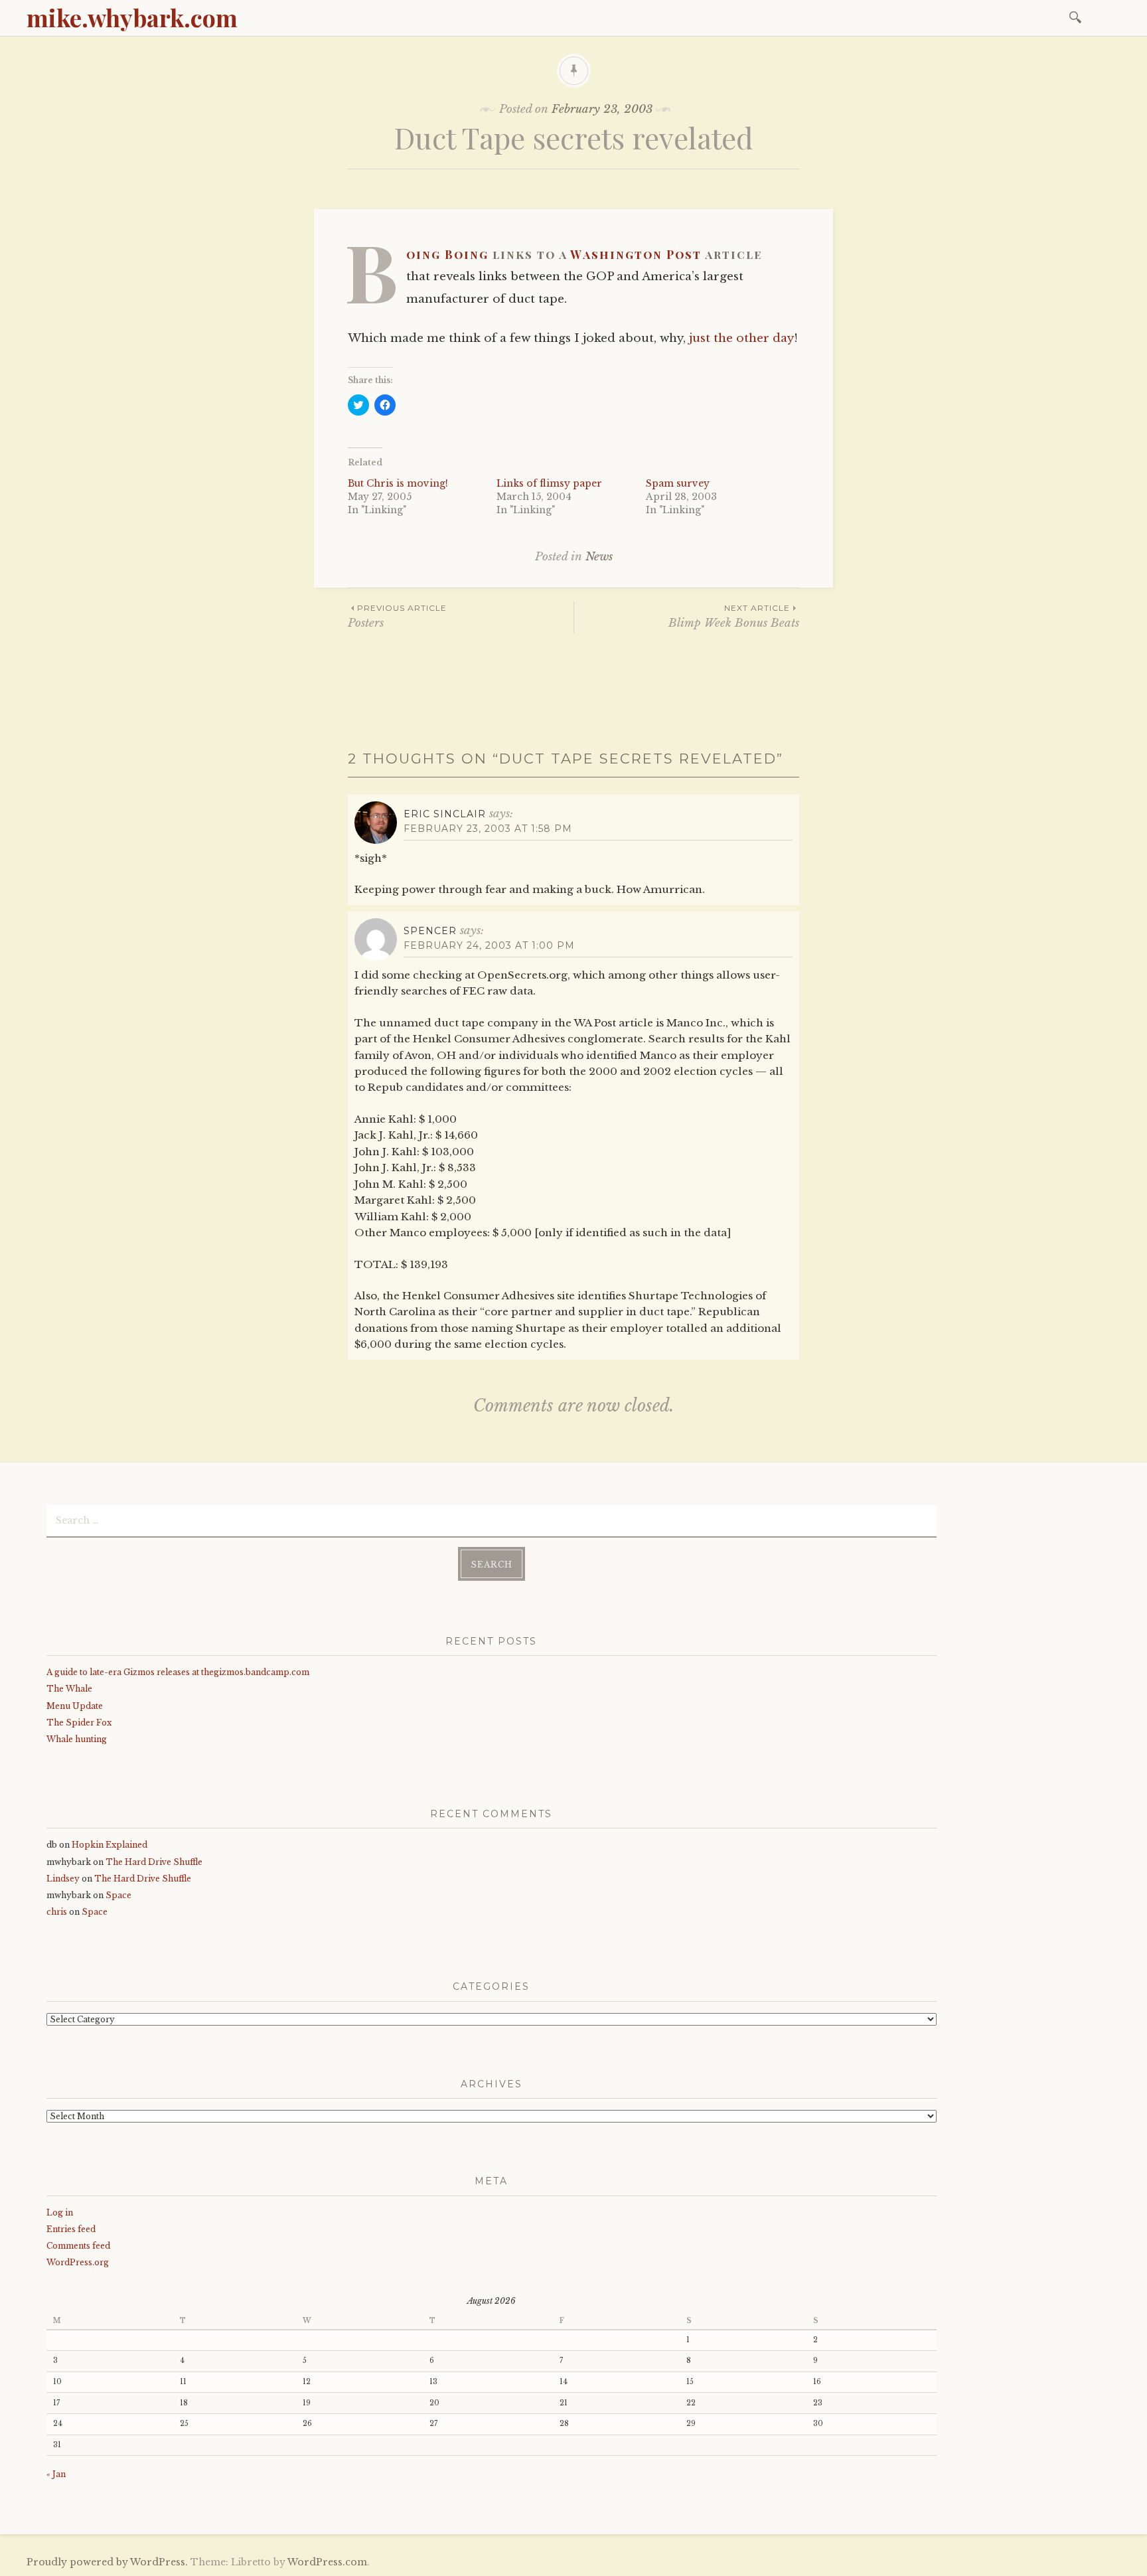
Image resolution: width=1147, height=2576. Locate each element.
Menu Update (75, 1706)
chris (57, 1912)
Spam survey (678, 483)
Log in (60, 2213)
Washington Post (636, 254)
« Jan (56, 2474)
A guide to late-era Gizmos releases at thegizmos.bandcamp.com (178, 1672)
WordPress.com (327, 2562)
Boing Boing (447, 254)
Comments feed (78, 2246)
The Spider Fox (79, 1723)
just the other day (741, 338)
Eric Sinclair (445, 814)
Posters (397, 616)
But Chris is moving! (398, 483)
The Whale (69, 1689)
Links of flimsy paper (549, 483)
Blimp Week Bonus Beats (734, 616)
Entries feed (71, 2229)
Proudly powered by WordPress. (107, 2562)
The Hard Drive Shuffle (154, 1862)
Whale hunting (77, 1739)
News (599, 557)
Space (118, 1895)
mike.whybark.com (132, 17)
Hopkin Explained (110, 1845)
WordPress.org (78, 2262)
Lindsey (63, 1879)
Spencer (430, 931)
